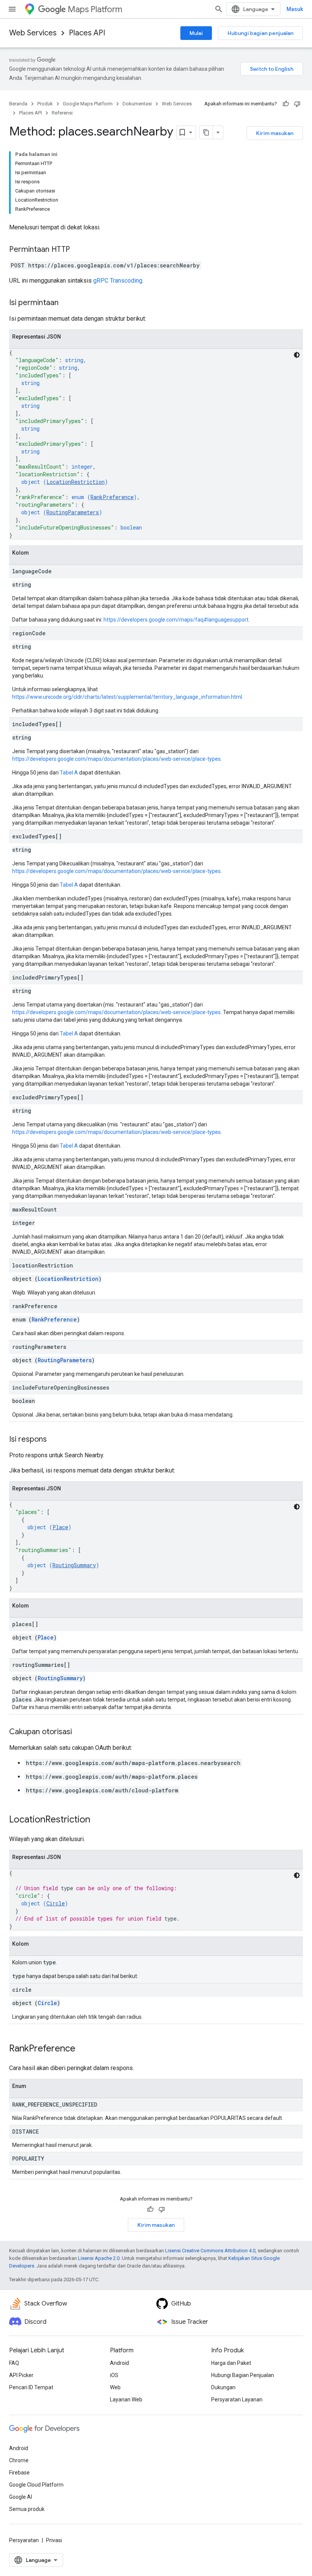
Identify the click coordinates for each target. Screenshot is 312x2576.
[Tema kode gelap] (297, 355)
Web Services (33, 33)
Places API (87, 33)
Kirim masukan (275, 133)
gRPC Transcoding (118, 281)
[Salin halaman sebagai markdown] (206, 132)
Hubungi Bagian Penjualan (243, 2375)
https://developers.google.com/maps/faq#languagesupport (176, 620)
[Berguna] (286, 104)
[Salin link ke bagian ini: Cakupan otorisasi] (80, 1732)
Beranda (18, 104)
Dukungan (223, 2387)
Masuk (295, 9)
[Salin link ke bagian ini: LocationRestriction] (98, 1820)
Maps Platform (95, 9)
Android (119, 2363)
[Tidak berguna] (297, 104)
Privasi (54, 2540)
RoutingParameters (73, 512)
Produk (45, 104)
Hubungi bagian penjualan (260, 33)
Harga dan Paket (231, 2363)
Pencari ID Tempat (31, 2387)
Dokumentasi (137, 104)
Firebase (19, 2473)
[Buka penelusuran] (219, 9)
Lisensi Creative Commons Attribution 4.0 (210, 2251)
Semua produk (27, 2509)
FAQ (14, 2363)
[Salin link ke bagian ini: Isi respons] (54, 1440)
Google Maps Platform (88, 104)
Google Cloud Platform (36, 2485)
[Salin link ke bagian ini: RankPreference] (83, 2049)
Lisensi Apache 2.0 (99, 2258)
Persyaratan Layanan (237, 2399)
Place (60, 1527)
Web (115, 2387)
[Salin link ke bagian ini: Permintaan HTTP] (78, 250)
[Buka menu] (12, 9)
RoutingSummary (74, 1565)
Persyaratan (24, 2540)
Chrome (19, 2460)
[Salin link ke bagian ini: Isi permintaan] (66, 303)
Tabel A (69, 773)
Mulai (196, 33)
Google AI (21, 2497)
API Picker (21, 2375)
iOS (114, 2375)
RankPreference (112, 497)
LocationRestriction (76, 482)
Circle (56, 1903)
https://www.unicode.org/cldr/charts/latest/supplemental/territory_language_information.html (127, 697)
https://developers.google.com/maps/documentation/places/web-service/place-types (116, 759)
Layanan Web (126, 2399)
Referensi (62, 113)
